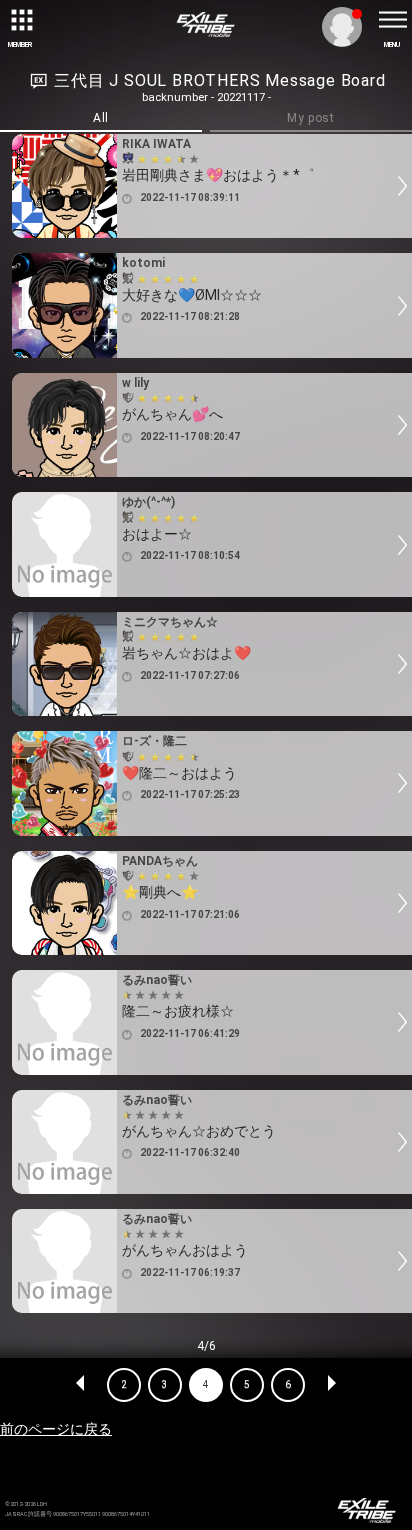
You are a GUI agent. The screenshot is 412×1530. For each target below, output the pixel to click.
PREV (81, 1385)
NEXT (331, 1385)
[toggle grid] (20, 20)
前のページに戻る (56, 1429)
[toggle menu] (392, 20)
